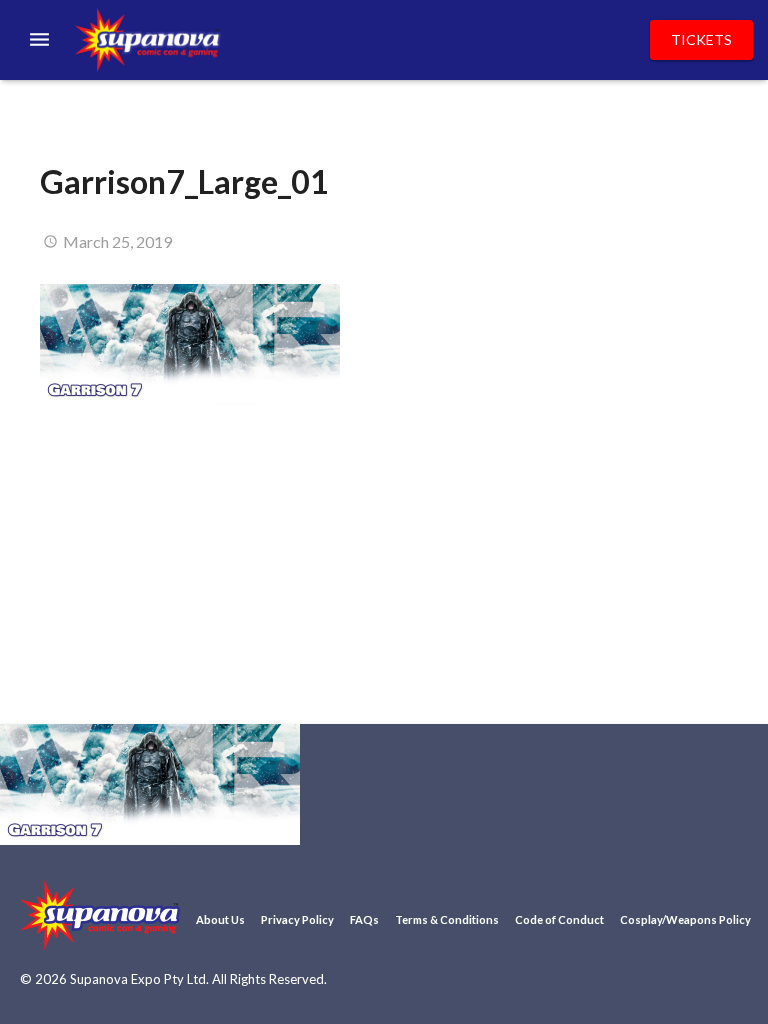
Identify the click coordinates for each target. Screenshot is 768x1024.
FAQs (364, 919)
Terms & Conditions (447, 919)
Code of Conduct (559, 919)
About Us (220, 919)
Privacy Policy (297, 919)
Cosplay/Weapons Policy (685, 919)
